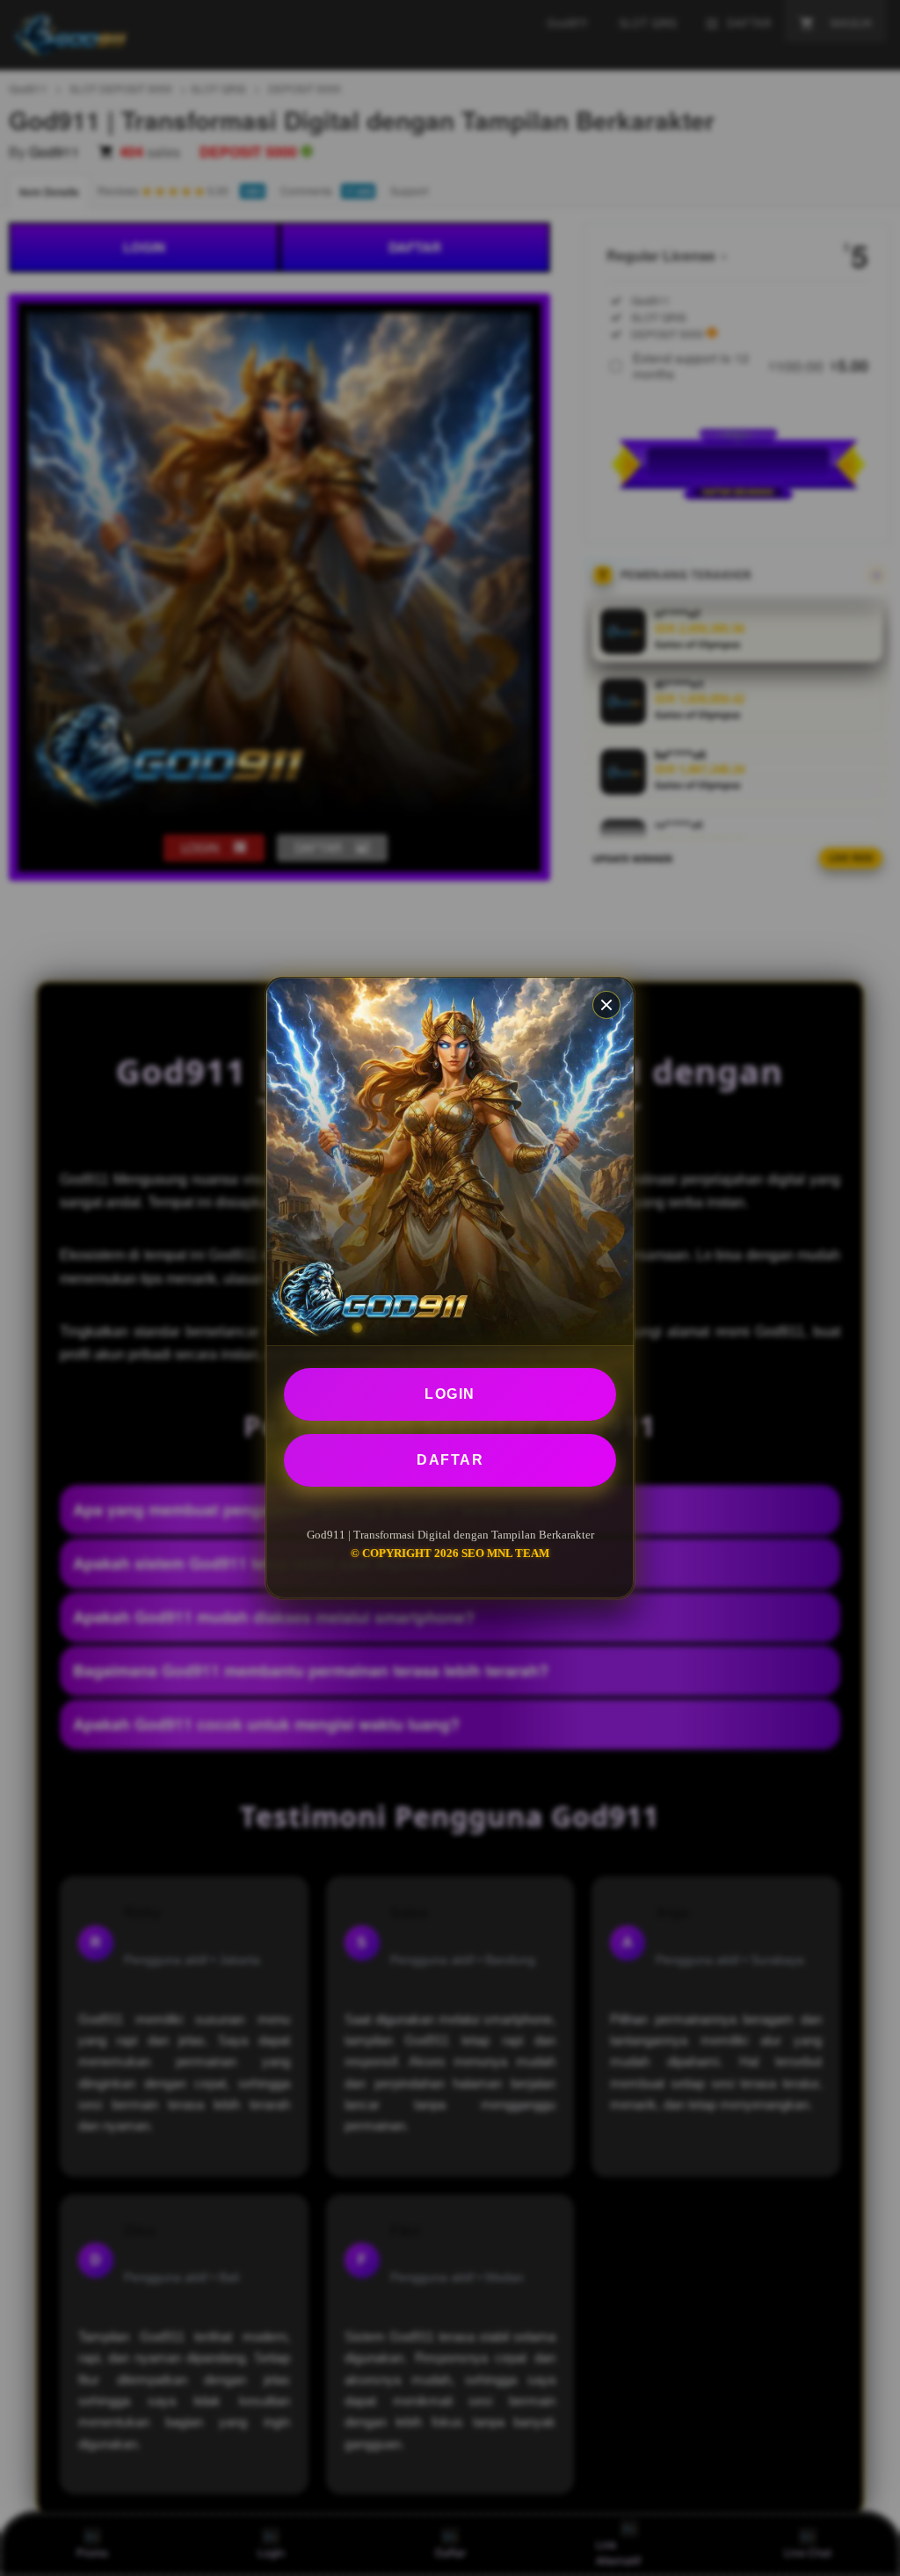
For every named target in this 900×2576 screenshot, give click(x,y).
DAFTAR (450, 1460)
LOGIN (450, 1394)
